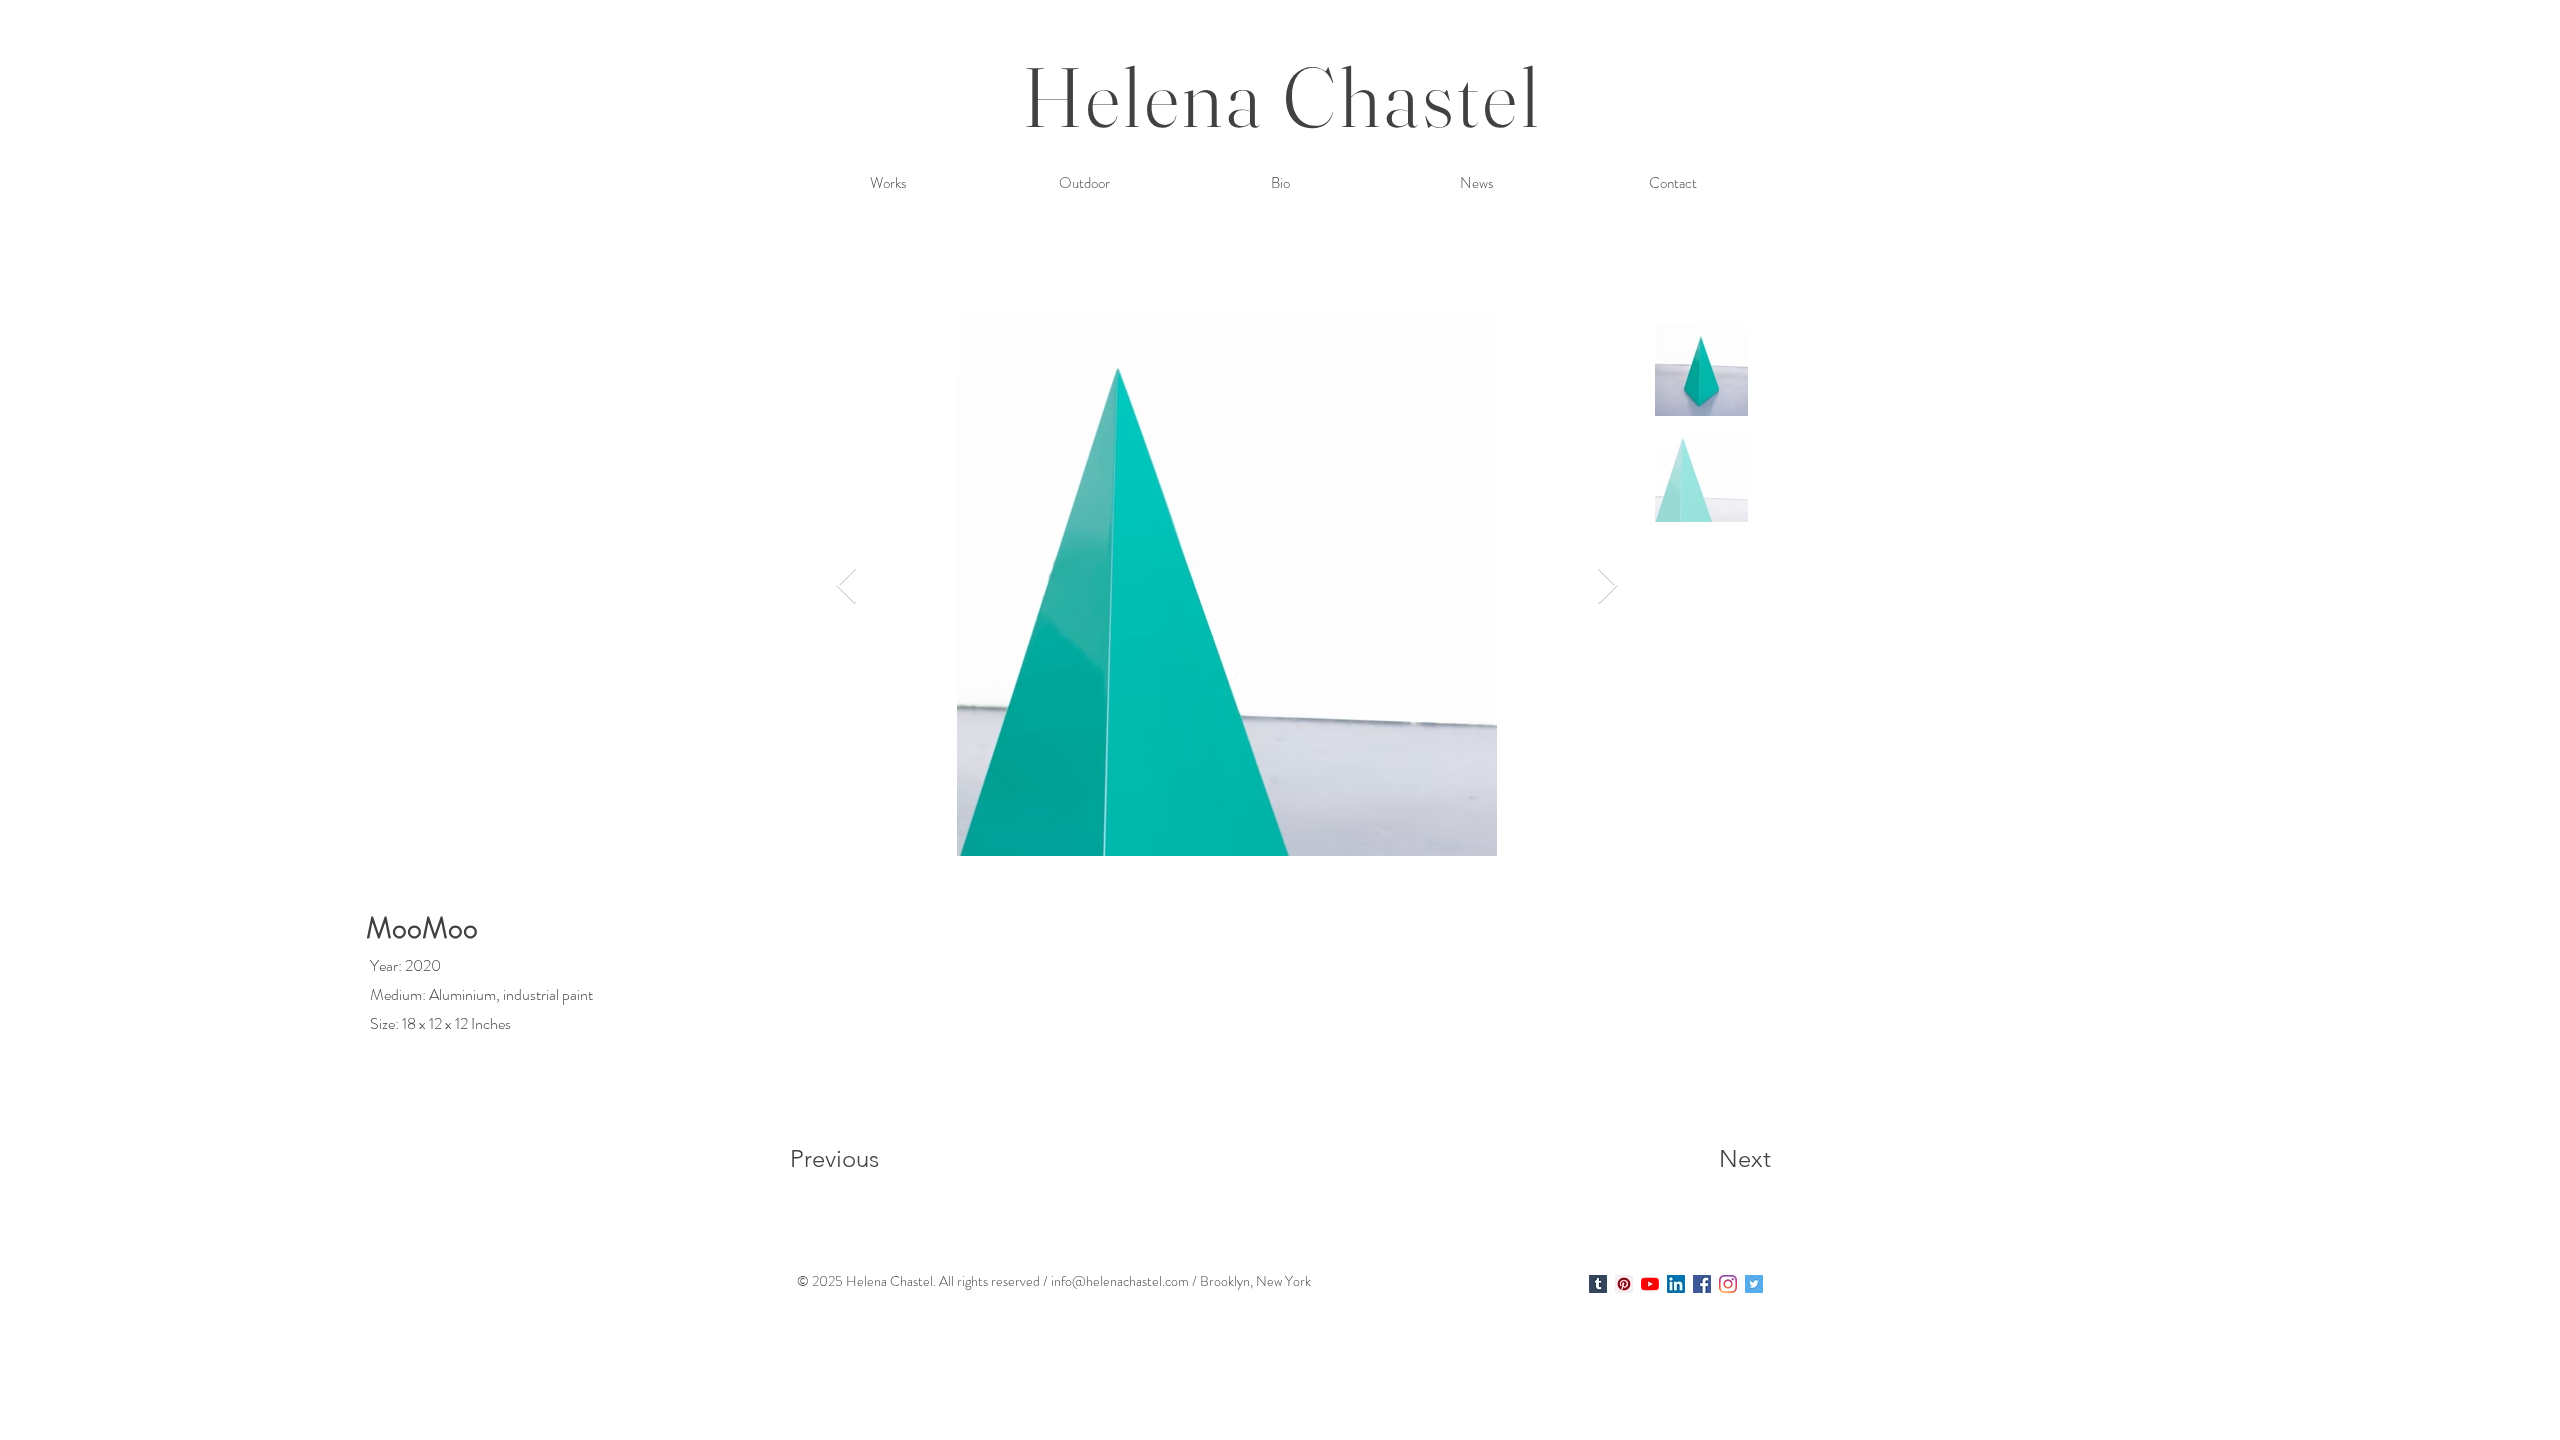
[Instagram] (1728, 1284)
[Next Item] (1607, 586)
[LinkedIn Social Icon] (1676, 1284)
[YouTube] (1650, 1284)
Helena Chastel (1282, 96)
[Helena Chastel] (1598, 1284)
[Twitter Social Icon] (1754, 1284)
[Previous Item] (846, 586)
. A (940, 1281)
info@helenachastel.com (1120, 1281)
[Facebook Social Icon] (1702, 1284)
